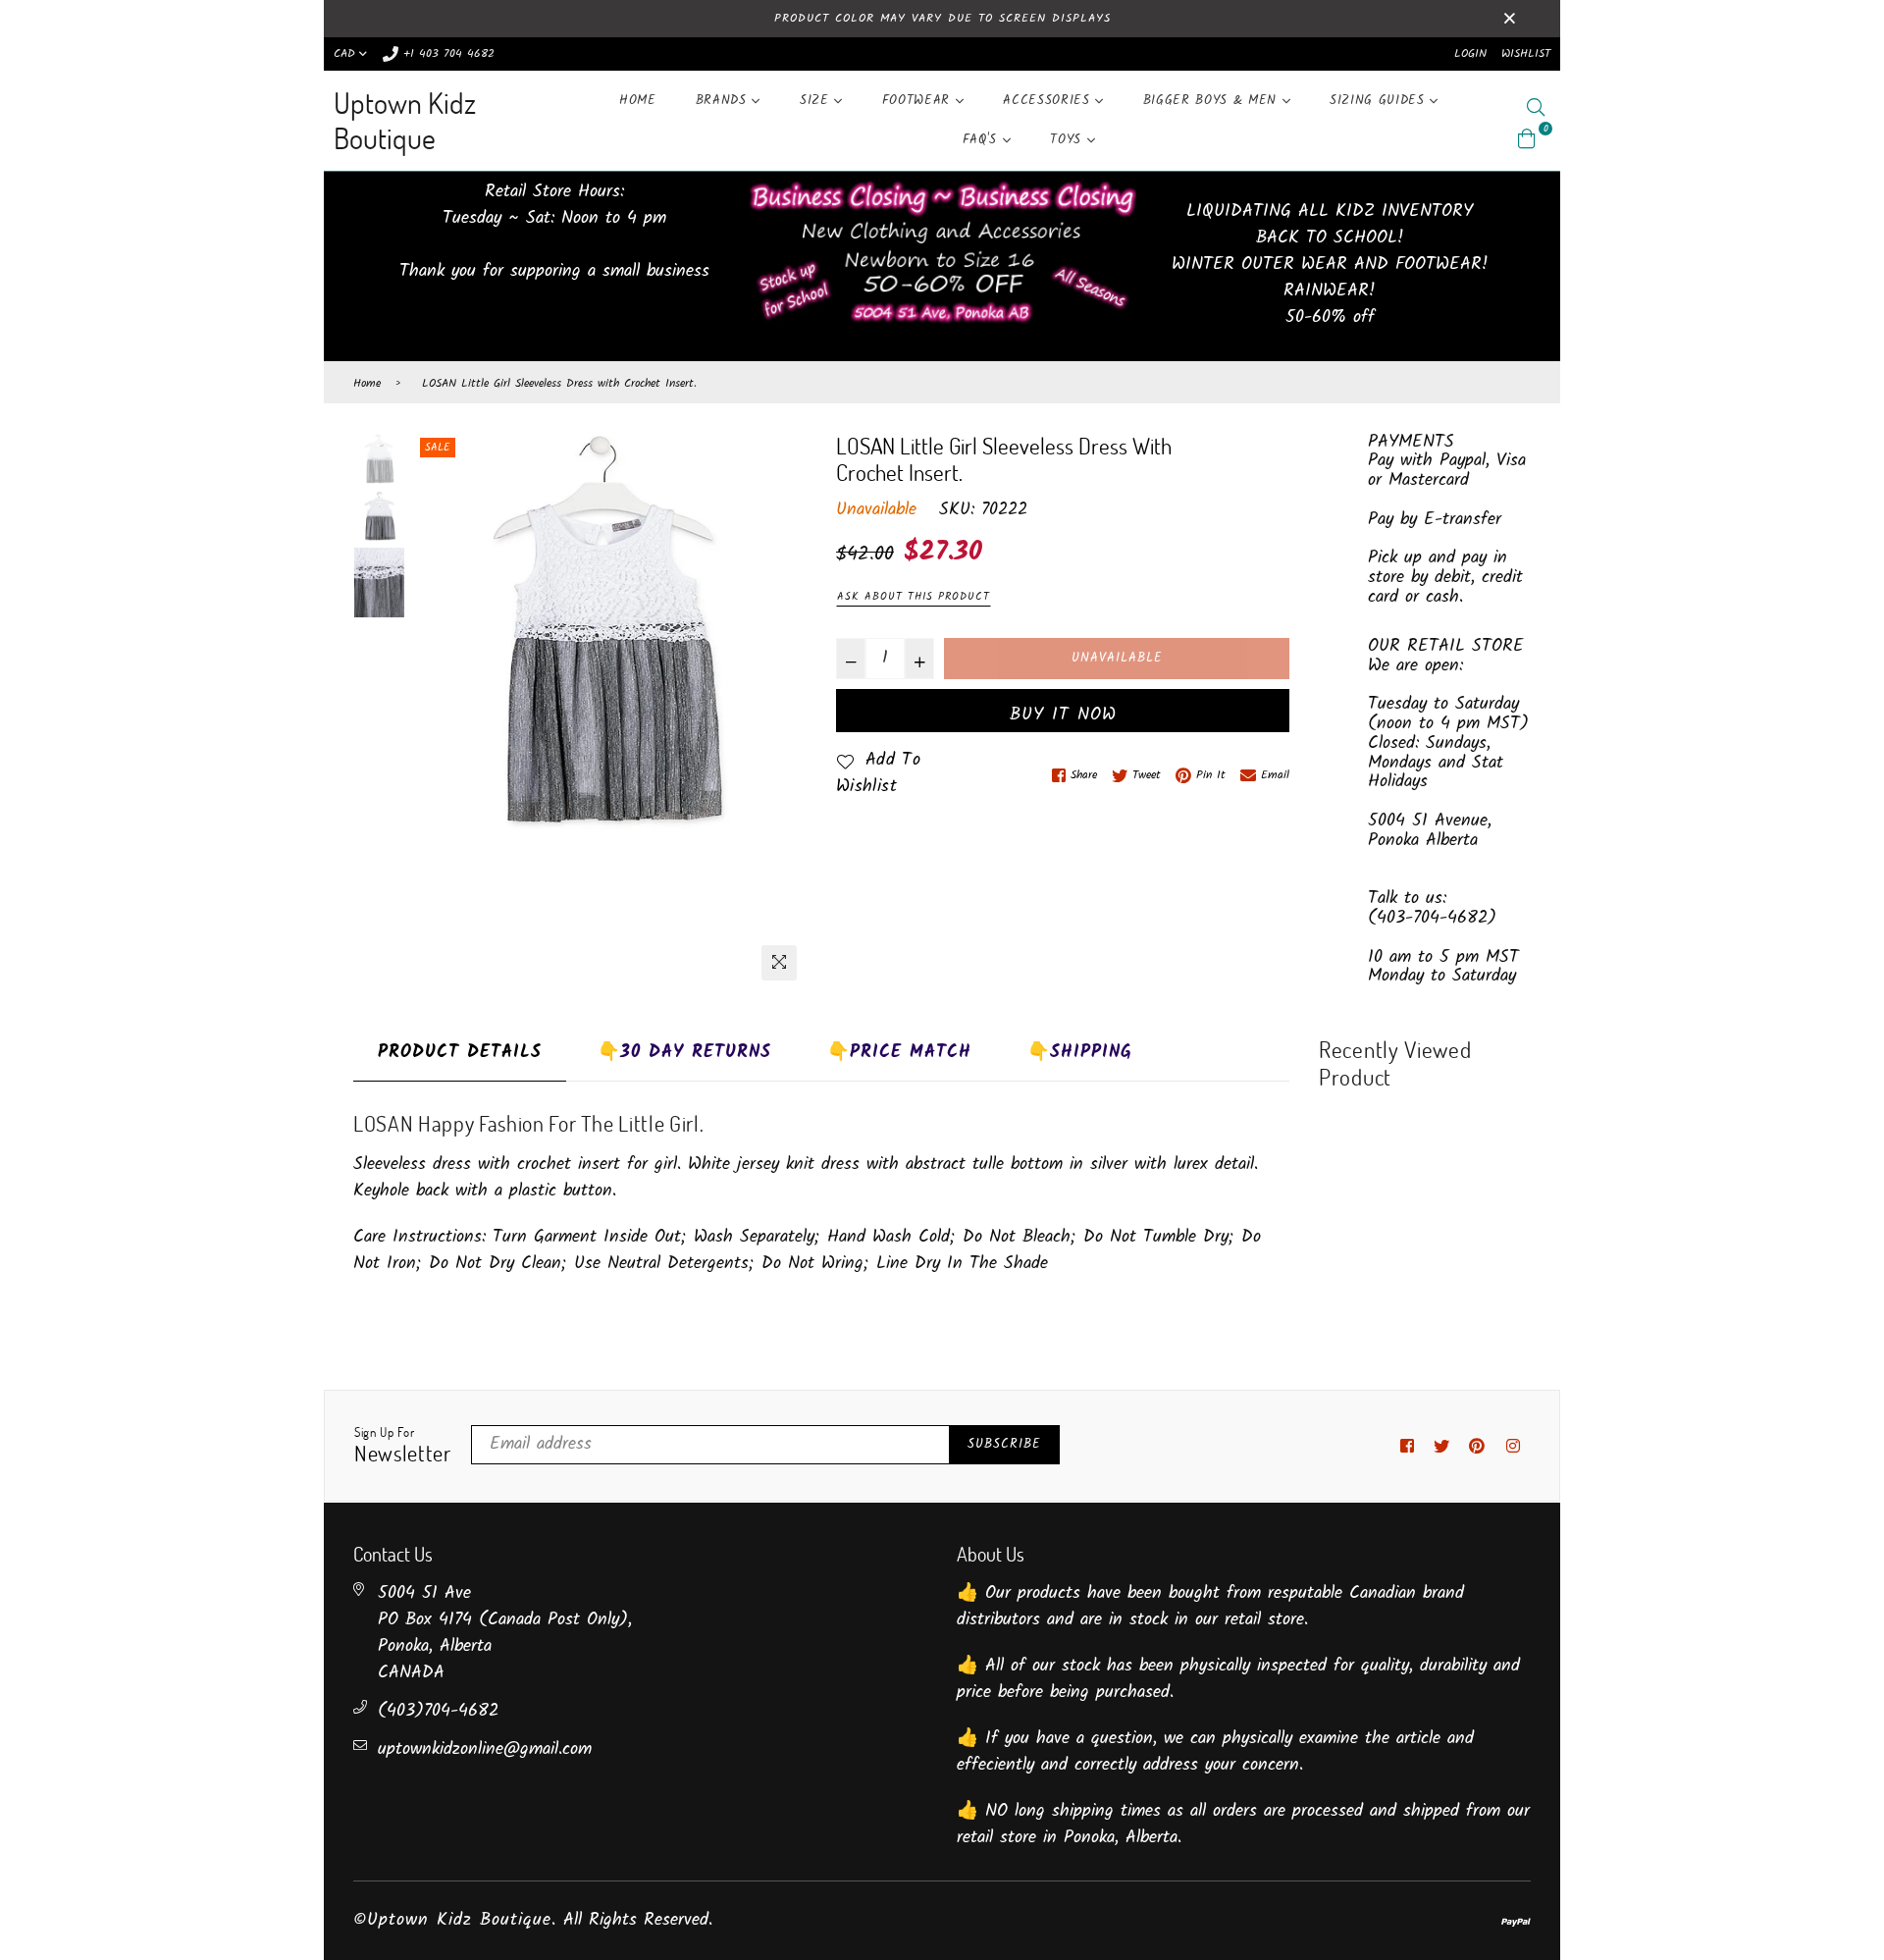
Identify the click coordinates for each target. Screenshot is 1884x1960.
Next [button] (782, 712)
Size (817, 101)
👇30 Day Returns (684, 1053)
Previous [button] (435, 712)
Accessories (1049, 101)
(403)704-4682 (438, 1711)
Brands (724, 101)
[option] (608, 631)
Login (1470, 53)
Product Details (460, 1053)
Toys (1068, 140)
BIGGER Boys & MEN (1213, 101)
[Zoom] (779, 963)
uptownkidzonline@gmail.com (485, 1749)
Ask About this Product (914, 597)
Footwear (919, 101)
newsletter (403, 1446)
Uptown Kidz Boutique (405, 120)
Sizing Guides (1380, 101)
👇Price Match (899, 1053)
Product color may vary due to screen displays (942, 18)
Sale (438, 448)
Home (638, 101)
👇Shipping (1080, 1053)
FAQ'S (983, 140)
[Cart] (1527, 139)
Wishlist (1526, 53)
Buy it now (1063, 715)
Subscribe (1004, 1444)
